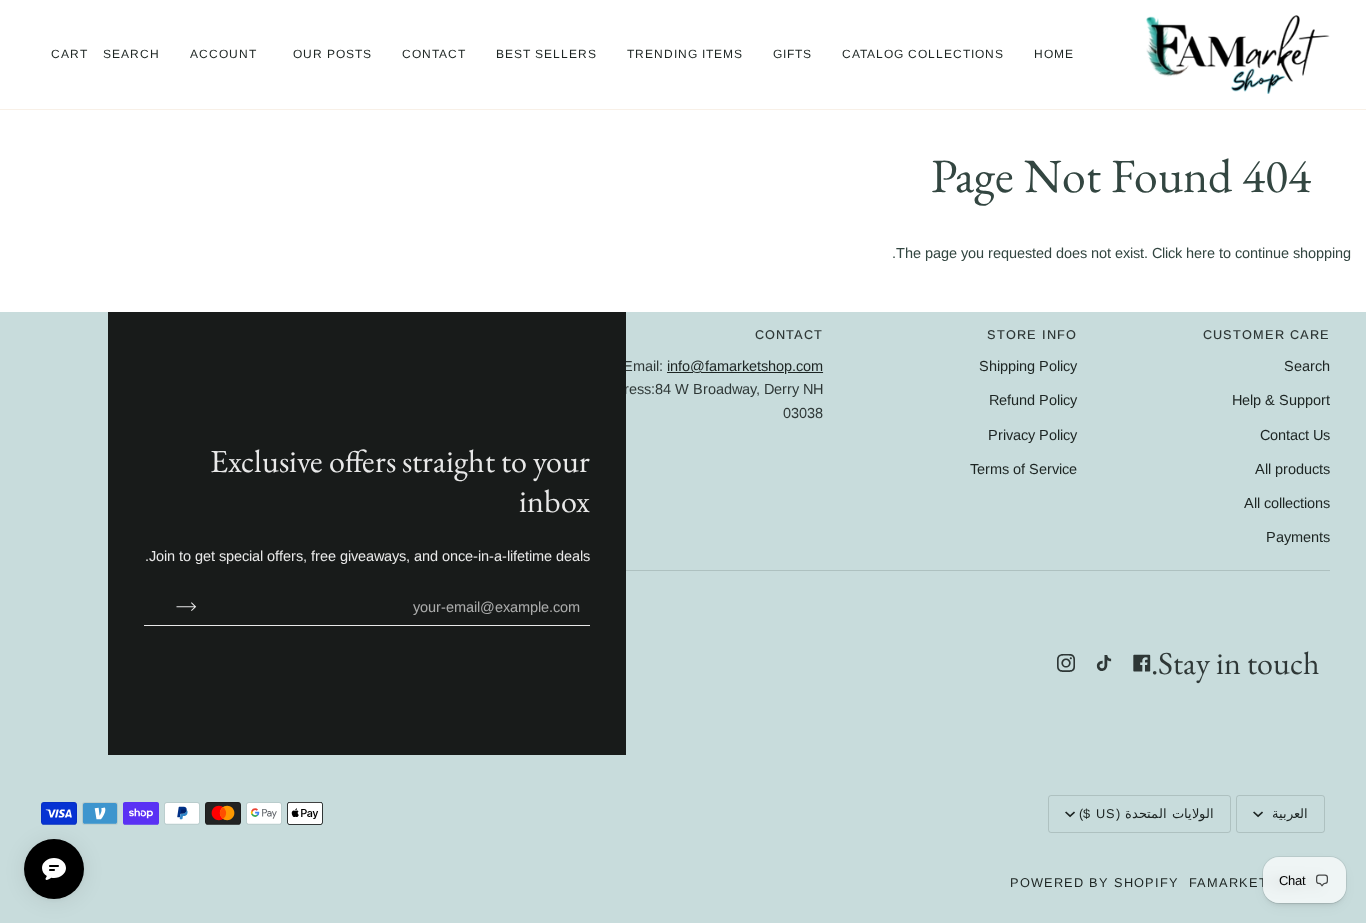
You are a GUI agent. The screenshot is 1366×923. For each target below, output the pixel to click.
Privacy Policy (1032, 435)
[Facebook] (1142, 663)
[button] (923, 54)
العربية (1287, 813)
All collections (1287, 503)
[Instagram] (1066, 663)
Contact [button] (789, 334)
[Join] (170, 607)
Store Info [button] (1031, 334)
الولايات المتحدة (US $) (1146, 813)
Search (1307, 366)
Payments (1298, 537)
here (1200, 253)
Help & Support (1281, 400)
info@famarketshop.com (745, 366)
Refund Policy (1033, 400)
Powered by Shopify (1094, 882)
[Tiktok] (1104, 663)
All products (1292, 469)
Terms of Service (1023, 469)
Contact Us (1295, 435)
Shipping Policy (1028, 366)
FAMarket (1228, 882)
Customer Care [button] (1266, 334)
